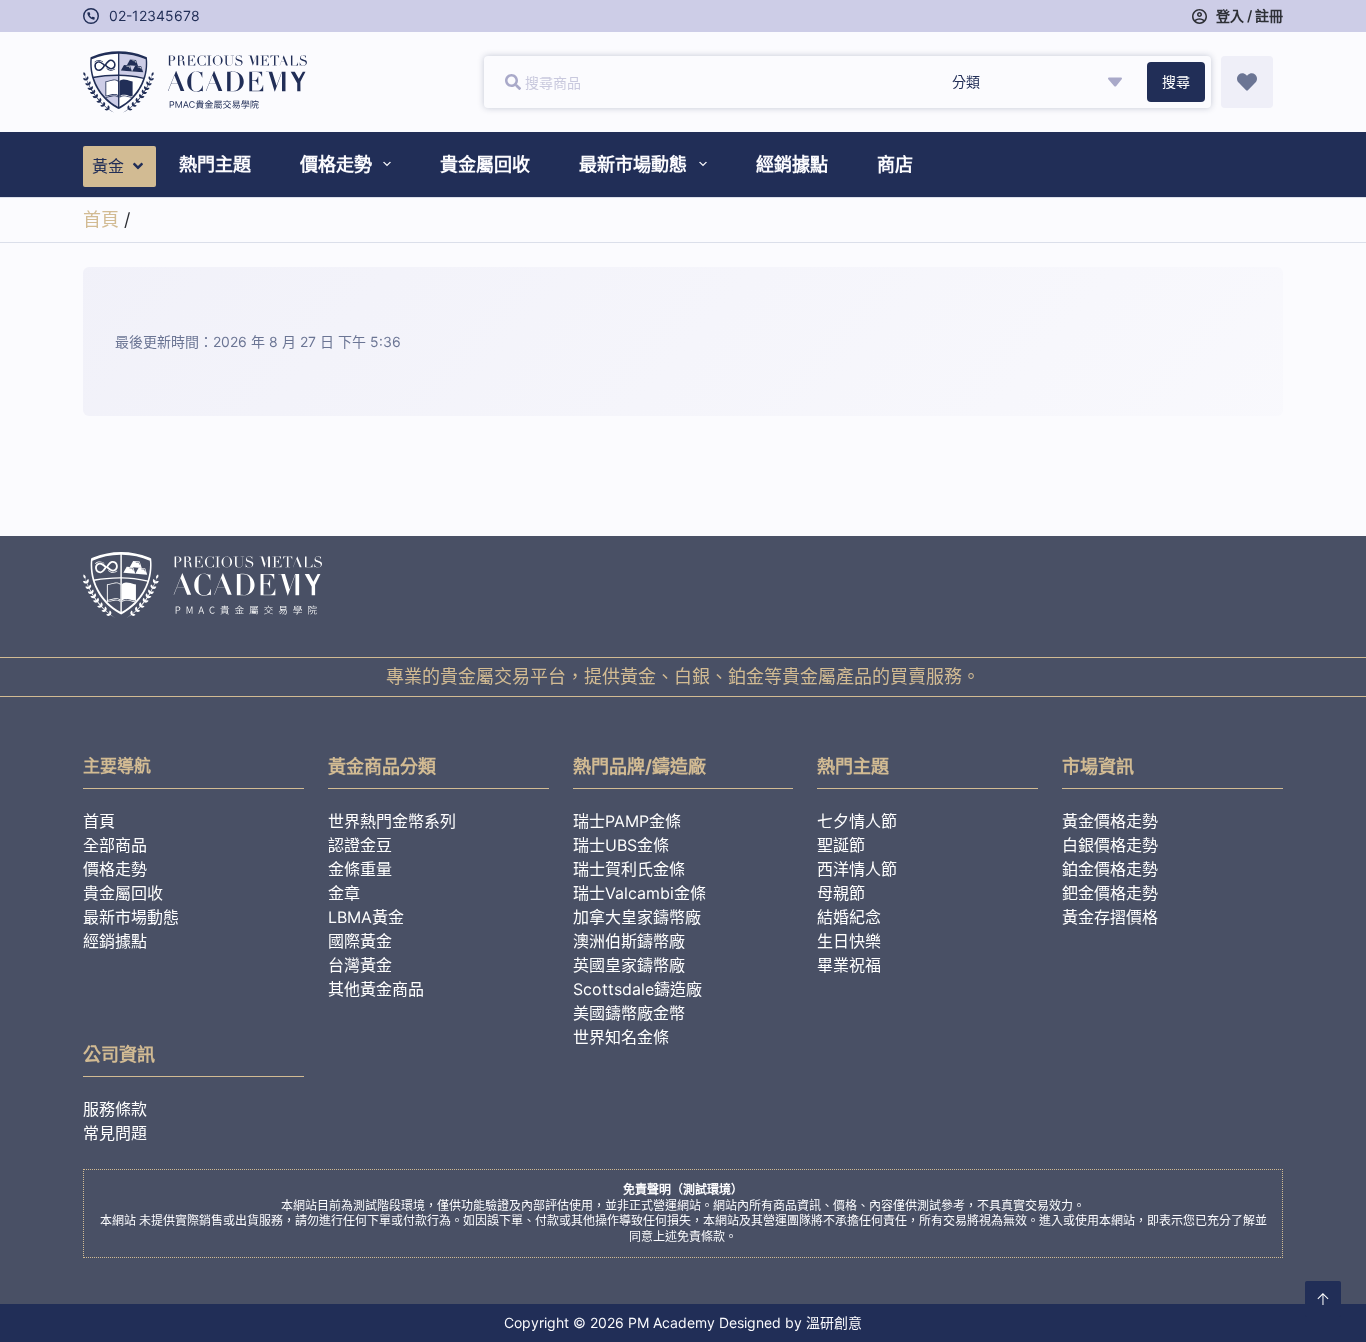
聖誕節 (841, 845)
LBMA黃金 (366, 917)
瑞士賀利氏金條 (629, 869)
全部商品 (115, 845)
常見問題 (115, 1133)
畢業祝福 (849, 965)
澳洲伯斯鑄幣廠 (629, 941)
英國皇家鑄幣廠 (629, 965)
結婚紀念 (849, 917)
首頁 (101, 219)
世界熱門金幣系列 (392, 821)
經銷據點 (792, 164)
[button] (119, 166)
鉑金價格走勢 (1110, 869)
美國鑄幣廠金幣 (629, 1013)
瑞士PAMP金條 (627, 821)
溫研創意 (834, 1322)
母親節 (841, 893)
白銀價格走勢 (1110, 845)
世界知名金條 (621, 1037)
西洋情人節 (857, 869)
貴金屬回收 (485, 164)
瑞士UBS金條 (621, 845)
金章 (344, 893)
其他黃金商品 (376, 989)
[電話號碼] (91, 16)
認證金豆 (360, 845)
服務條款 (115, 1109)
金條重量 (360, 869)
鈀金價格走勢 (1110, 893)
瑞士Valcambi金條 (639, 893)
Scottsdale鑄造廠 (637, 989)
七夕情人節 (857, 821)
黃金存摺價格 (1110, 917)
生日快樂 (849, 941)
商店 (895, 164)
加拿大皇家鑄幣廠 (637, 917)
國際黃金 (360, 941)
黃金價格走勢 (1110, 821)
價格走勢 (336, 164)
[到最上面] (1323, 1299)
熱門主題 (215, 164)
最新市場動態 (633, 164)
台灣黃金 (360, 965)
